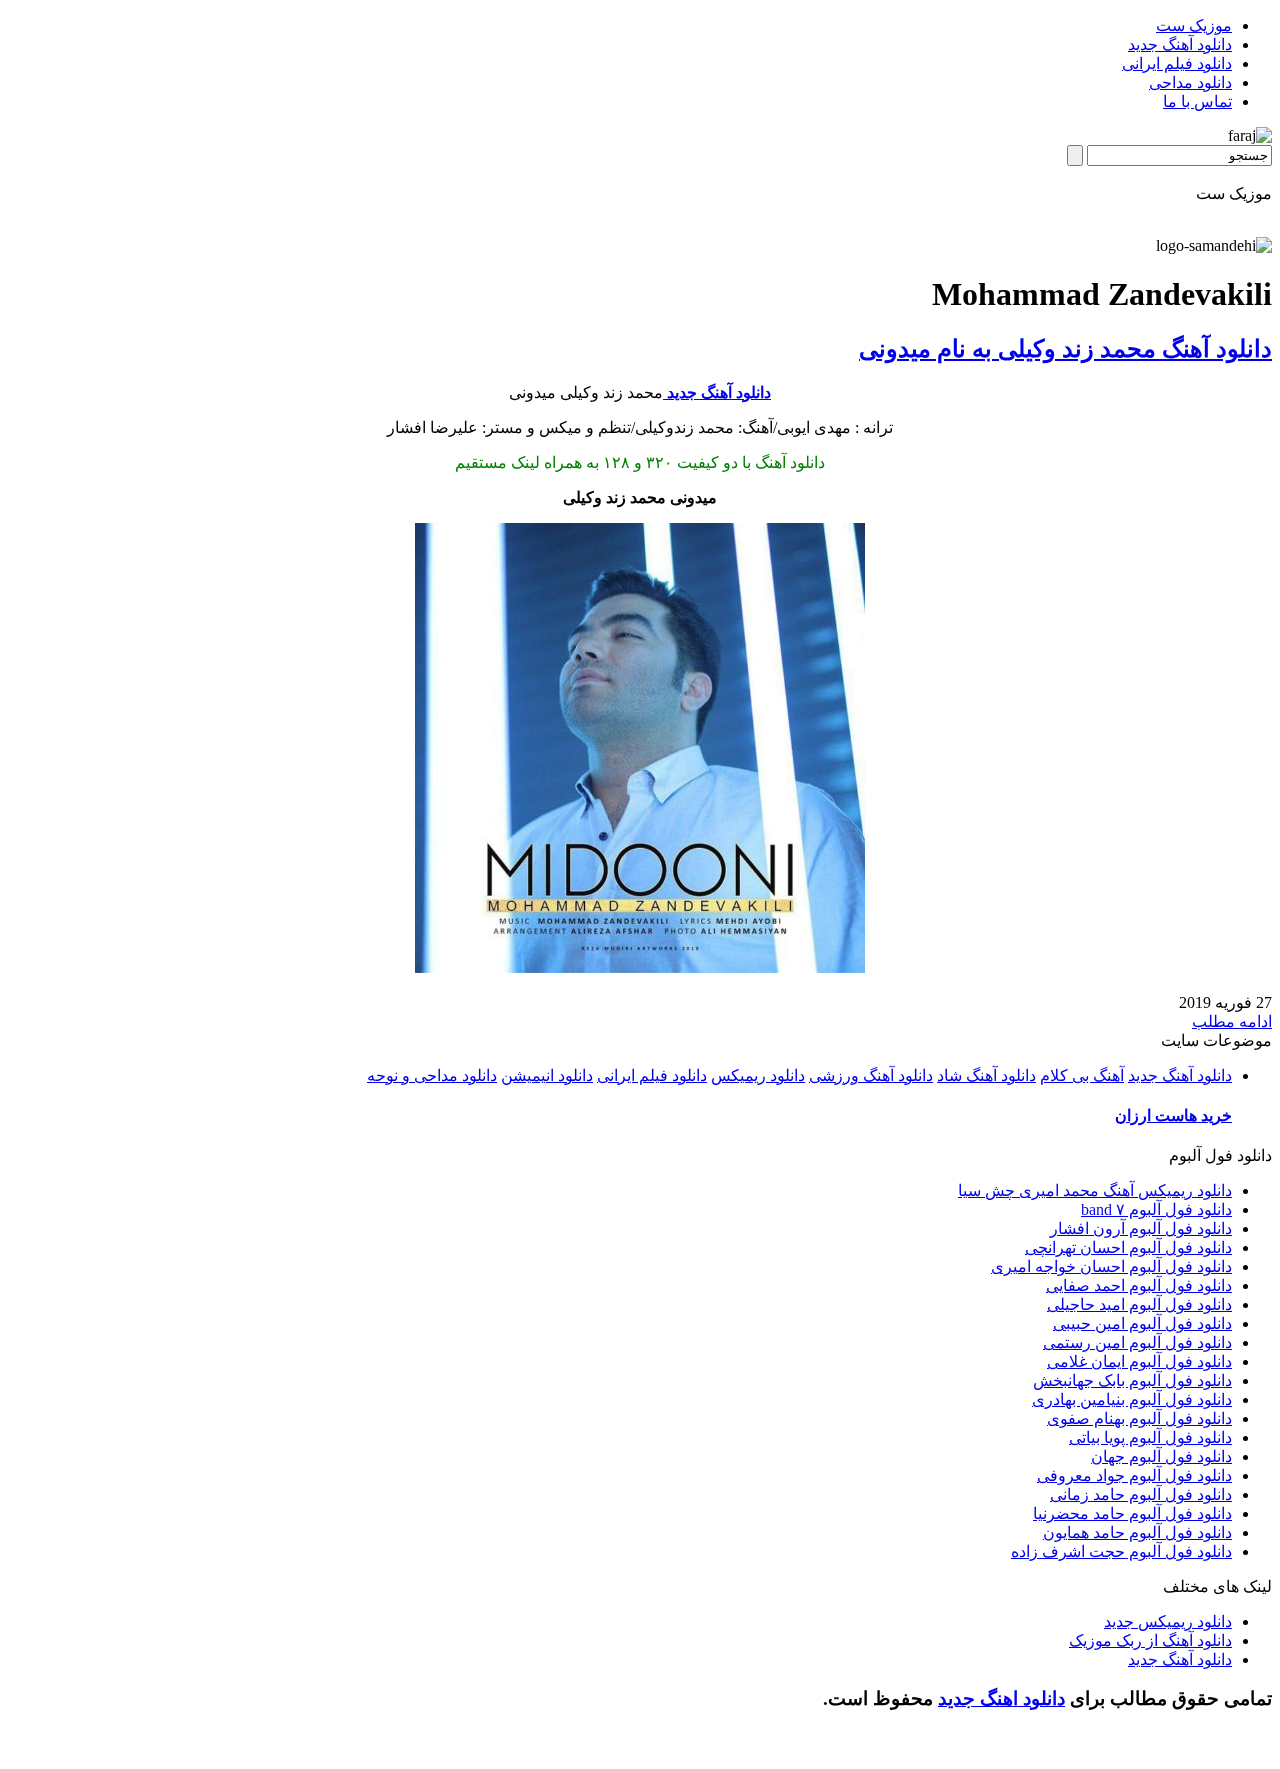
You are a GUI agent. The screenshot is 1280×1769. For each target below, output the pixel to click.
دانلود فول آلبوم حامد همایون (1137, 1532)
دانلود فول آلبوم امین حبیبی (1142, 1323)
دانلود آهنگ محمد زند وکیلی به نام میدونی (1065, 349)
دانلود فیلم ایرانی (1177, 63)
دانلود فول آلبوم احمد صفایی (1139, 1285)
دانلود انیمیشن (547, 1075)
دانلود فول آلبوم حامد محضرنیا (1132, 1513)
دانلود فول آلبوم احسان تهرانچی (1128, 1247)
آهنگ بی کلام (1082, 1075)
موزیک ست (1194, 25)
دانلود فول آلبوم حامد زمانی (1141, 1494)
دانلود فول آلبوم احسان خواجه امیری (1111, 1266)
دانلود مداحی (1190, 82)
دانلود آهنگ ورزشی (871, 1075)
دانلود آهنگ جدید (1180, 44)
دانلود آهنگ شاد (986, 1075)
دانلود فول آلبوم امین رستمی (1137, 1342)
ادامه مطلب (1232, 1021)
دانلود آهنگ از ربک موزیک (1150, 1640)
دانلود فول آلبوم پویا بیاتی (1150, 1437)
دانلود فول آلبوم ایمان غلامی (1139, 1361)
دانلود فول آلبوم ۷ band (1156, 1209)
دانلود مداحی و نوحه (432, 1075)
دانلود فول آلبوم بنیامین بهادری (1132, 1399)
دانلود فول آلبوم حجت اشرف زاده (1121, 1551)
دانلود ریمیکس (758, 1075)
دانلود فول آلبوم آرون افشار (1141, 1228)
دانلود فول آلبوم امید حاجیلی (1139, 1304)
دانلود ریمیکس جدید (1168, 1621)
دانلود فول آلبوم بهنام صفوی (1139, 1418)
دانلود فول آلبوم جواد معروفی (1134, 1475)
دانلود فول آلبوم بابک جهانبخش (1132, 1380)
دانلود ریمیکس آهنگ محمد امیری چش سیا (1095, 1190)
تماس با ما (1197, 101)
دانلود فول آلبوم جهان (1161, 1456)
